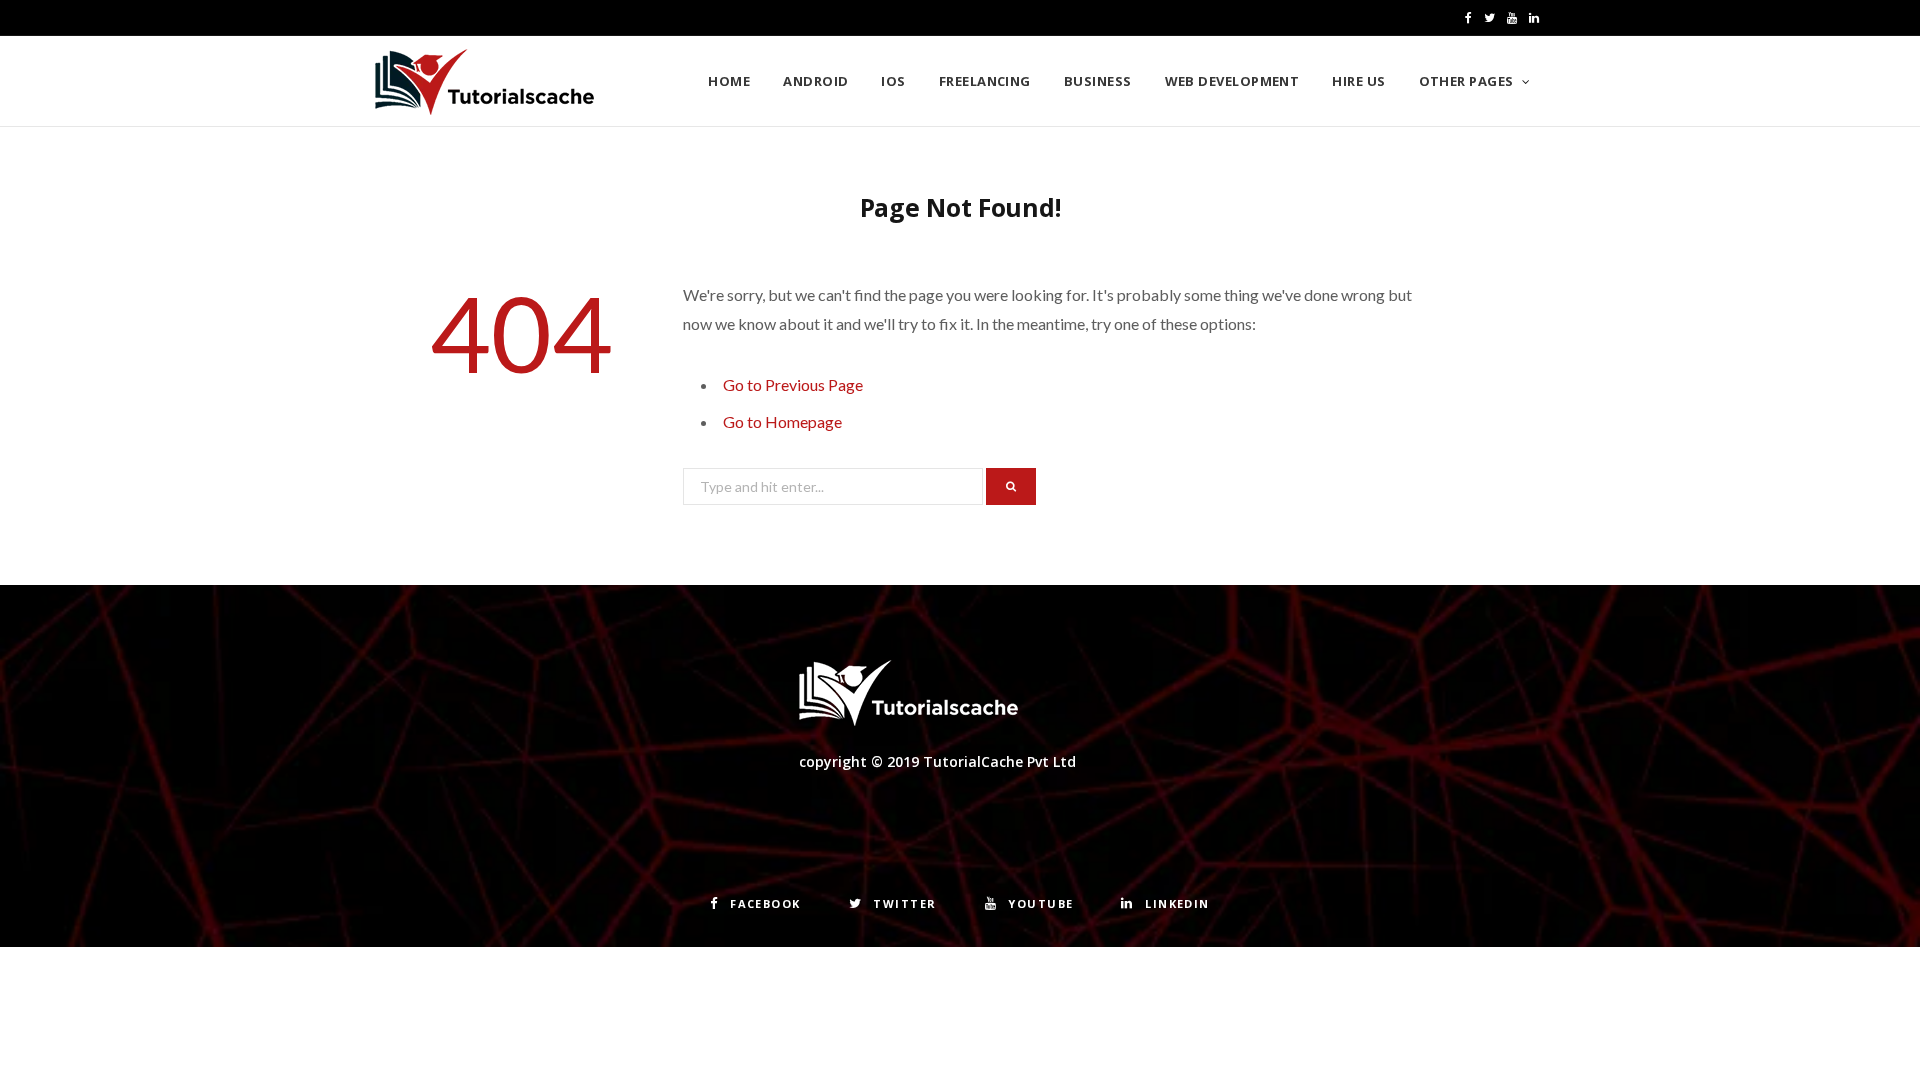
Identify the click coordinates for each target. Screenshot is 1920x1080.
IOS (893, 81)
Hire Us (1358, 81)
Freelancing (985, 81)
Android (815, 81)
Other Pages (1466, 81)
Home (729, 81)
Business (1098, 81)
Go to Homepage (782, 421)
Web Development (1232, 81)
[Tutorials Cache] (484, 82)
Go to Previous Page (793, 384)
